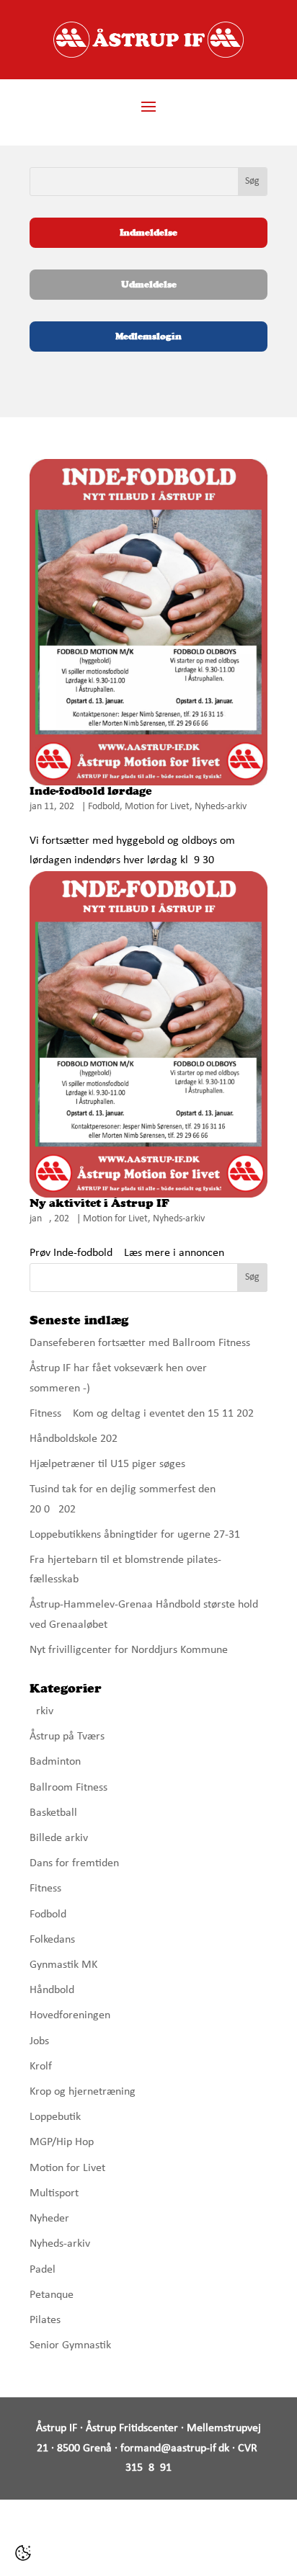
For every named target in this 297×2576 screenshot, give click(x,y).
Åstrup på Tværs (67, 1737)
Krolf (41, 2067)
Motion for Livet (157, 807)
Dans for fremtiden (74, 1863)
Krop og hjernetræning (83, 2092)
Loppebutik (55, 2117)
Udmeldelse (149, 284)
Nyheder (49, 2219)
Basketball (53, 1813)
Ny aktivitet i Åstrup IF (99, 1203)
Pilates (45, 2320)
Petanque (52, 2295)
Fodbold (104, 807)
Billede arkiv (59, 1838)
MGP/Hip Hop (62, 2142)
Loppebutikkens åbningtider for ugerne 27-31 (135, 1535)
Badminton (55, 1762)
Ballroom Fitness (68, 1788)
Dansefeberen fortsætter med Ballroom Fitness (140, 1343)
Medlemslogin (148, 336)
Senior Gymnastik (70, 2345)
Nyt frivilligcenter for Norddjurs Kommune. (130, 1650)
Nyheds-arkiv (221, 807)
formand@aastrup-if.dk (175, 2448)
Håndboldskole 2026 (76, 1439)
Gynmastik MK (63, 1965)
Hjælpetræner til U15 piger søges (107, 1464)
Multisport (54, 2193)
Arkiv (41, 1711)
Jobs (39, 2041)
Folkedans (52, 1940)
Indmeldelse (148, 232)
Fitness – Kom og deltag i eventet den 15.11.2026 (145, 1414)
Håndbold (52, 1990)
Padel (43, 2270)
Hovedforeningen (70, 2015)
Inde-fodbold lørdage (90, 791)
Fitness (45, 1889)
